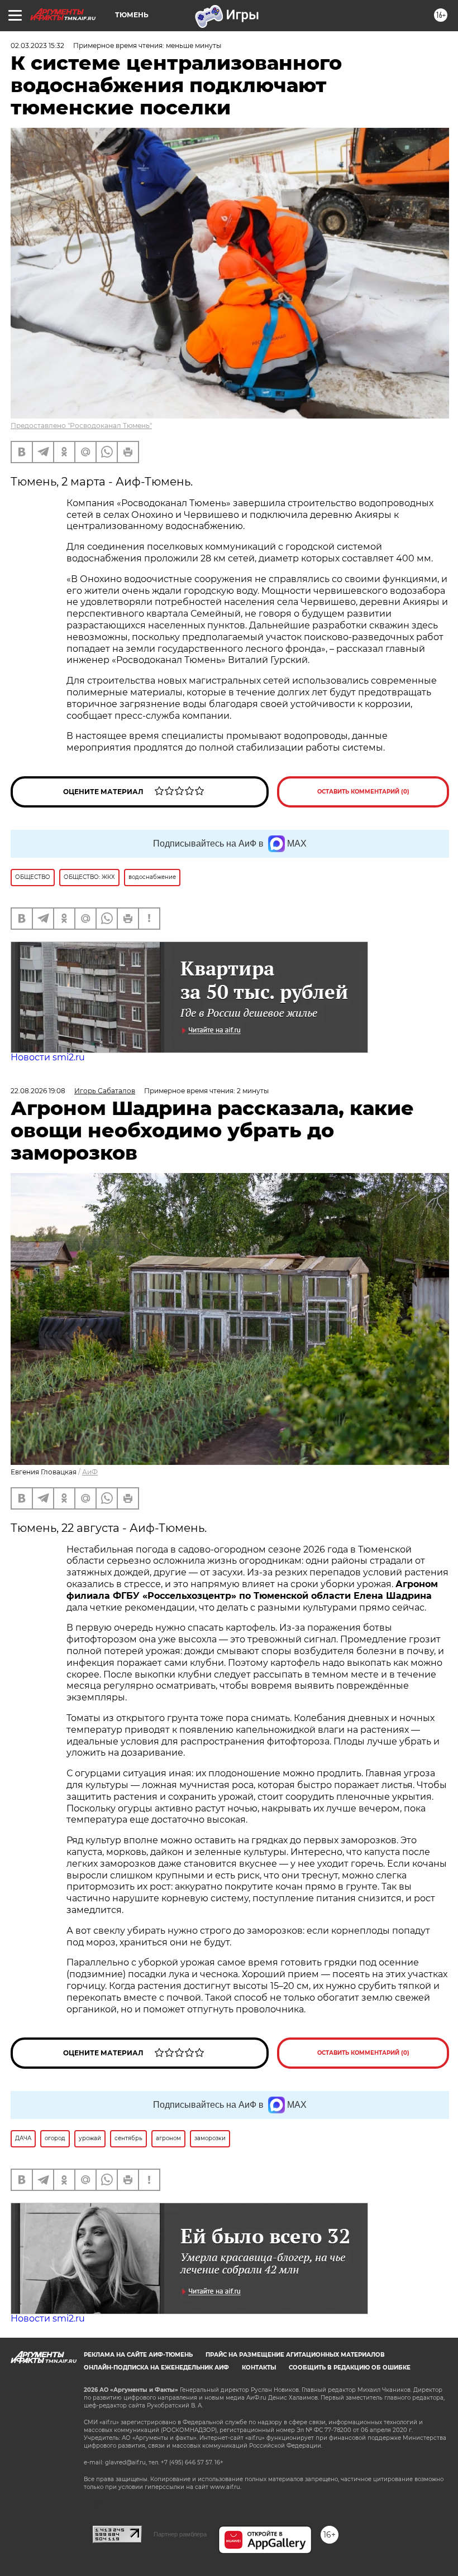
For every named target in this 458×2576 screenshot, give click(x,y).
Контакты (259, 2368)
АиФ (90, 1472)
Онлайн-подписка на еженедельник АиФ (156, 2368)
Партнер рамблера (180, 2534)
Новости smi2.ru (48, 1057)
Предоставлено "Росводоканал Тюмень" (81, 426)
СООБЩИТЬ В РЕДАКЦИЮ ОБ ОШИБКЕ (350, 2368)
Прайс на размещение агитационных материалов (295, 2355)
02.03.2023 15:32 (37, 45)
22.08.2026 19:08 (38, 1091)
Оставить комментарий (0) (363, 792)
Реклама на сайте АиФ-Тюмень (138, 2355)
